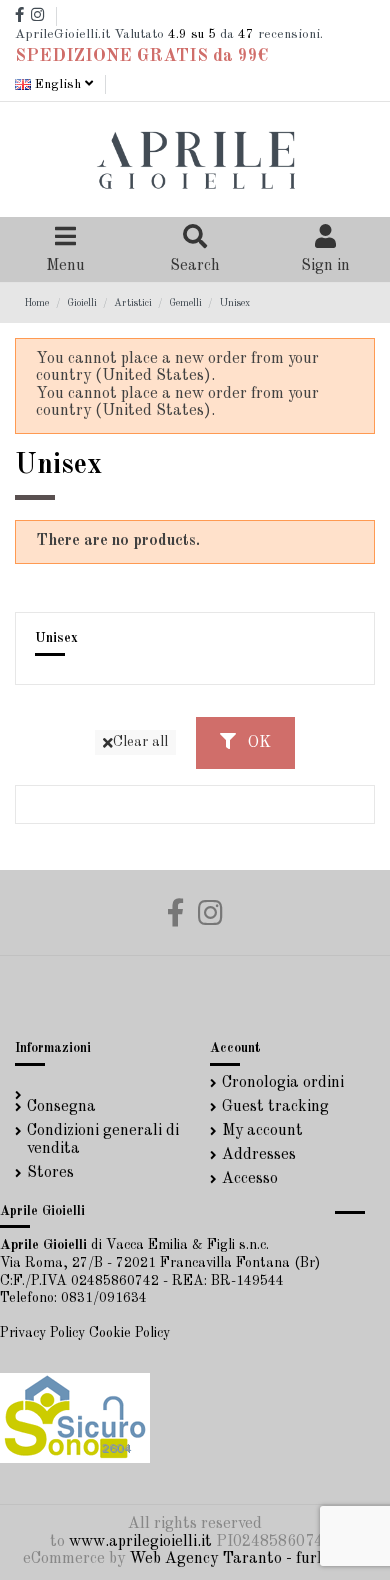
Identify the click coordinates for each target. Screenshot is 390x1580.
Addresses (259, 1155)
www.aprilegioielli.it (140, 1542)
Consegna (61, 1107)
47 (246, 34)
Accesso (250, 1179)
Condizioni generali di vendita (103, 1140)
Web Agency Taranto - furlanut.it (250, 1559)
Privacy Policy (42, 1333)
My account (262, 1131)
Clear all (140, 742)
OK (257, 743)
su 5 (192, 34)
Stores (50, 1173)
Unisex (56, 638)
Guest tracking (275, 1107)
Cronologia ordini (283, 1083)
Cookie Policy (129, 1333)
